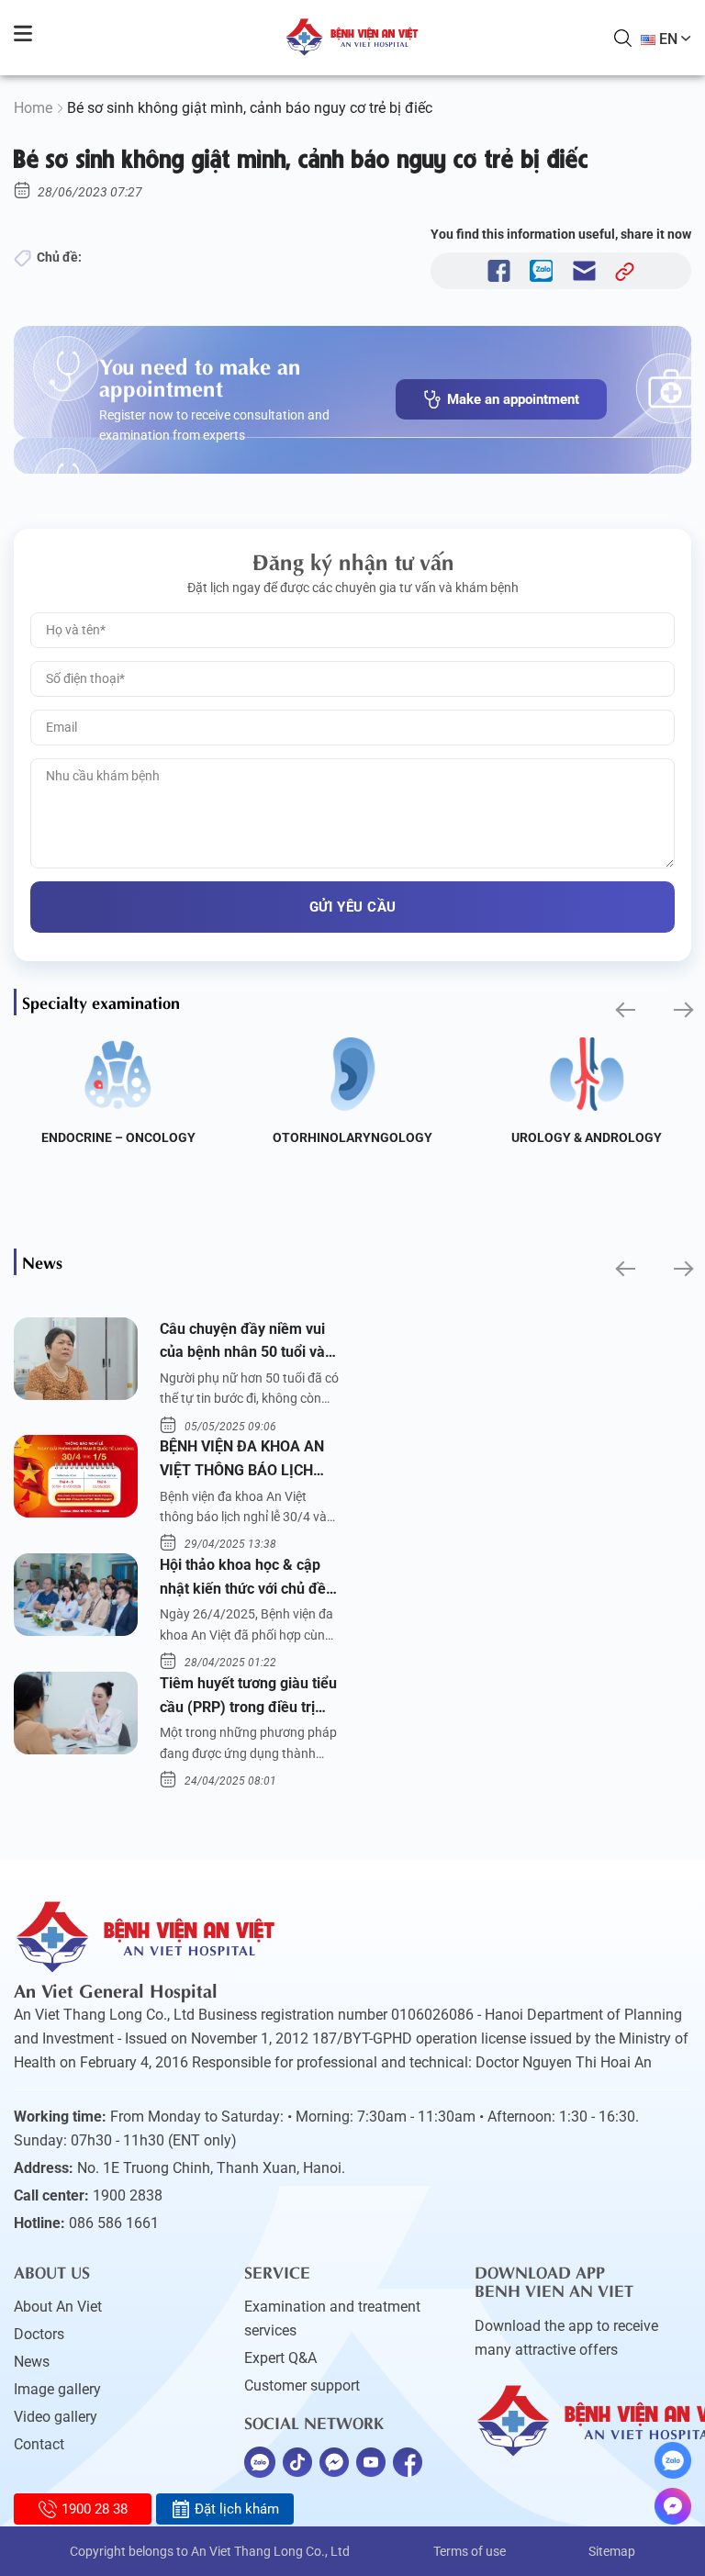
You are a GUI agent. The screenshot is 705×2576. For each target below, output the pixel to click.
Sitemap (612, 2551)
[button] (624, 1009)
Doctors (39, 2334)
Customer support (302, 2386)
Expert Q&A (280, 2358)
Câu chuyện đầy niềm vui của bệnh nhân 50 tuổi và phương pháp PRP (242, 1342)
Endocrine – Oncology (118, 1137)
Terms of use (470, 2551)
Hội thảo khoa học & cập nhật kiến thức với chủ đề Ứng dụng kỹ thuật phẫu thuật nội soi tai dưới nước (245, 1578)
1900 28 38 (95, 2509)
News (32, 2362)
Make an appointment (513, 399)
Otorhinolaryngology (352, 1137)
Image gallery (57, 2389)
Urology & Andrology (587, 1137)
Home (33, 108)
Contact (39, 2444)
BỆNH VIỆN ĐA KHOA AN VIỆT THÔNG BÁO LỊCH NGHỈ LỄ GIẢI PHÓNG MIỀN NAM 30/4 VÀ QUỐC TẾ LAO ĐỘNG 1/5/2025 (246, 1460)
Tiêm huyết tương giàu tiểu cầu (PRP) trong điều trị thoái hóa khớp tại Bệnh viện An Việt (248, 1697)
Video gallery (56, 2417)
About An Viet (58, 2307)
